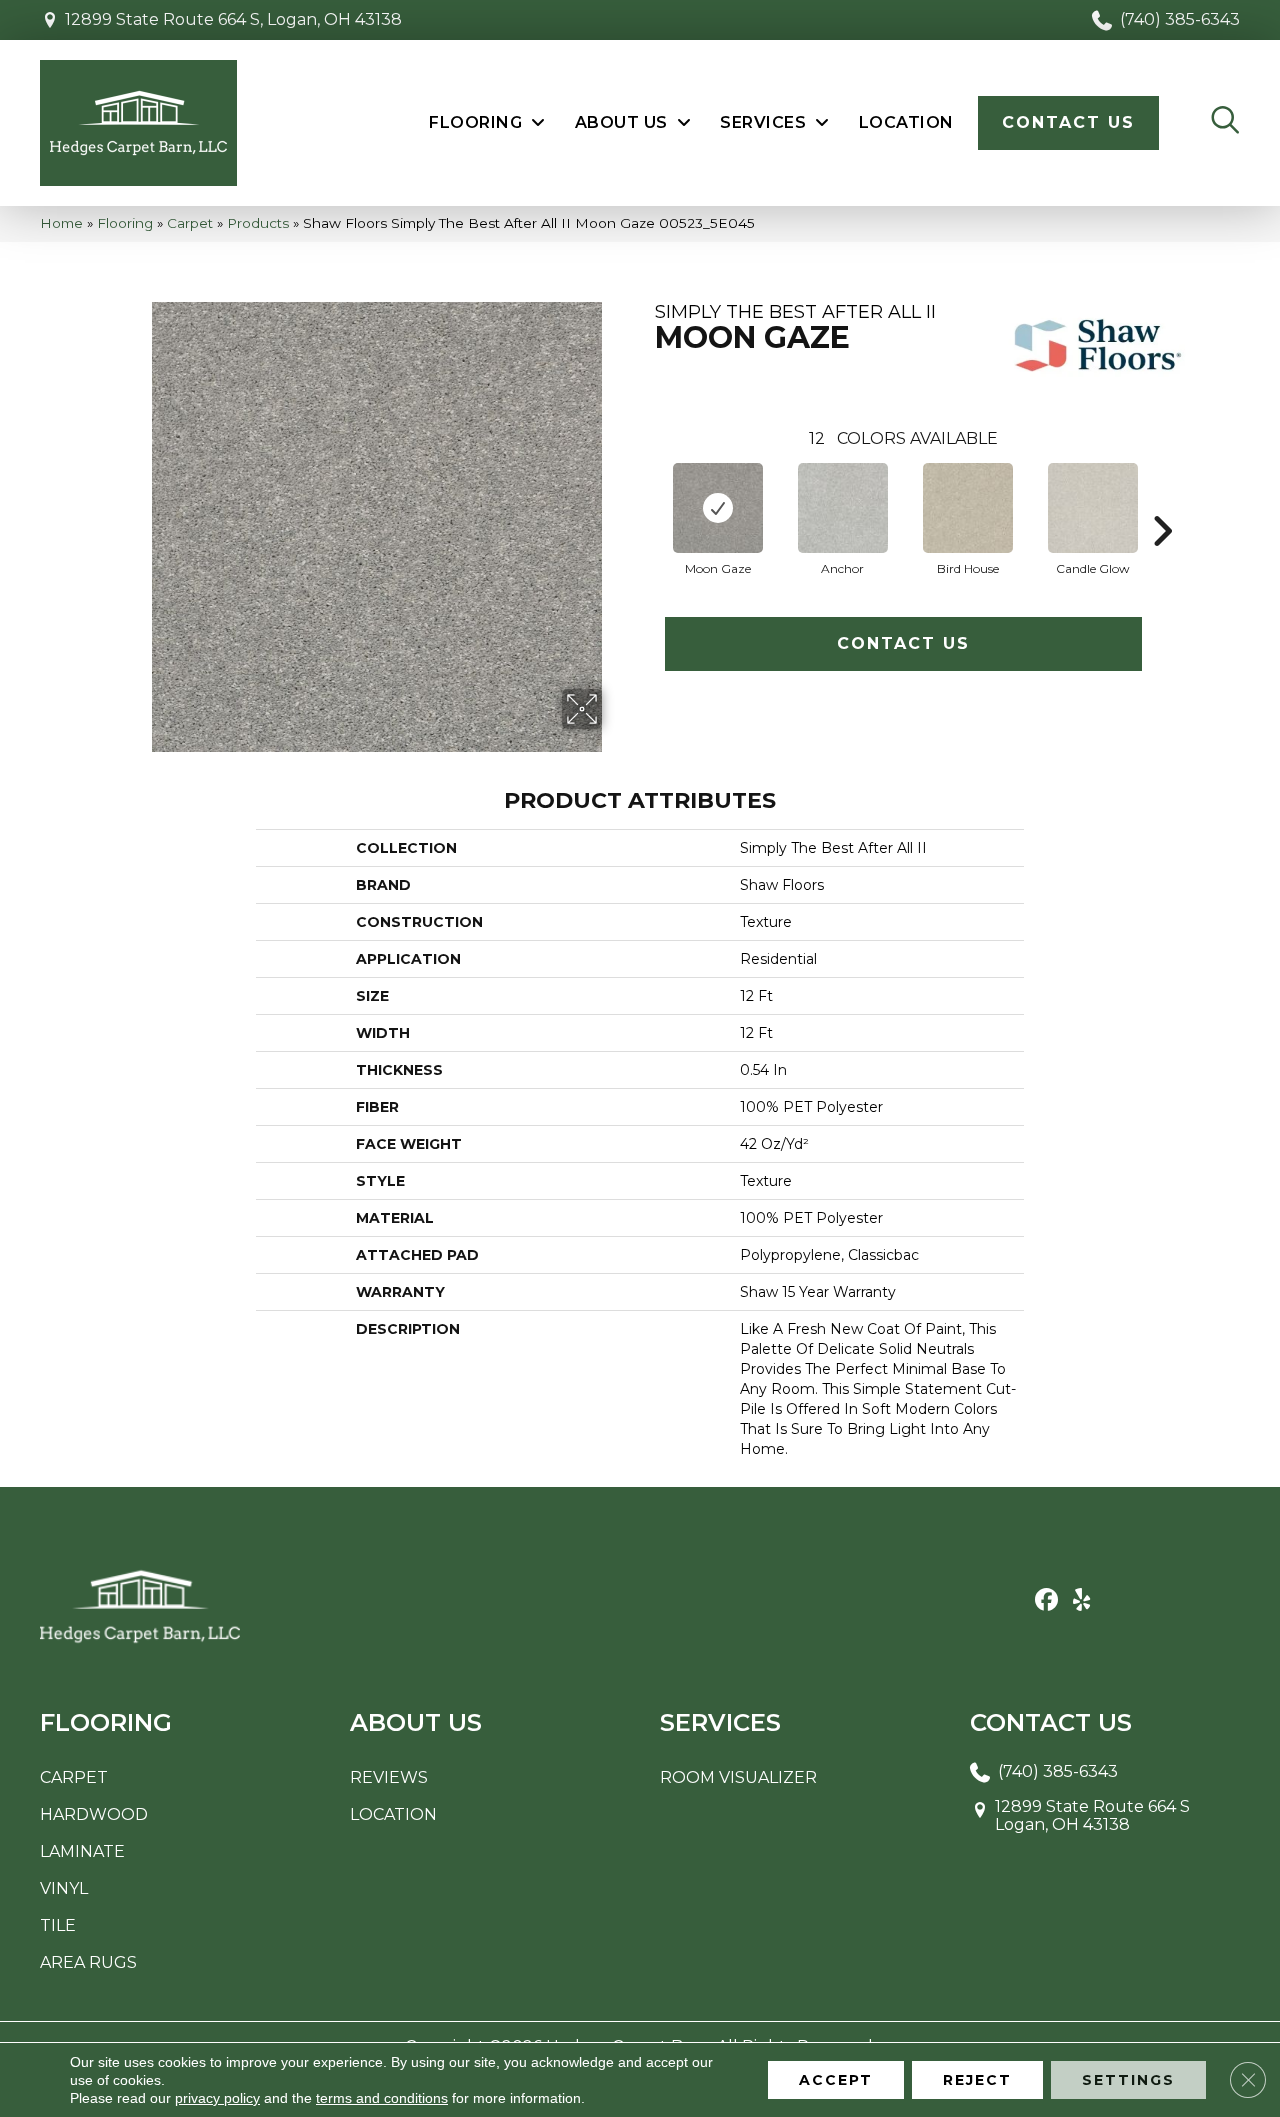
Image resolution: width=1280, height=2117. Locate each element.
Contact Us (903, 643)
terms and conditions (382, 2098)
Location (393, 1814)
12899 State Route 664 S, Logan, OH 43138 (233, 19)
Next (1162, 501)
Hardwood (94, 1814)
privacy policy (217, 2098)
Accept (836, 2080)
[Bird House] (968, 508)
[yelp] (1081, 1601)
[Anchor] (843, 508)
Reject (977, 2080)
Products (258, 223)
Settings (1128, 2080)
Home (61, 223)
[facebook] (1046, 1601)
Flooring (125, 223)
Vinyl (64, 1888)
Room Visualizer (738, 1777)
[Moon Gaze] (718, 508)
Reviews (389, 1777)
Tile (58, 1925)
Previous (645, 501)
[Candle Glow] (1093, 508)
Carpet (190, 223)
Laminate (82, 1851)
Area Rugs (88, 1962)
